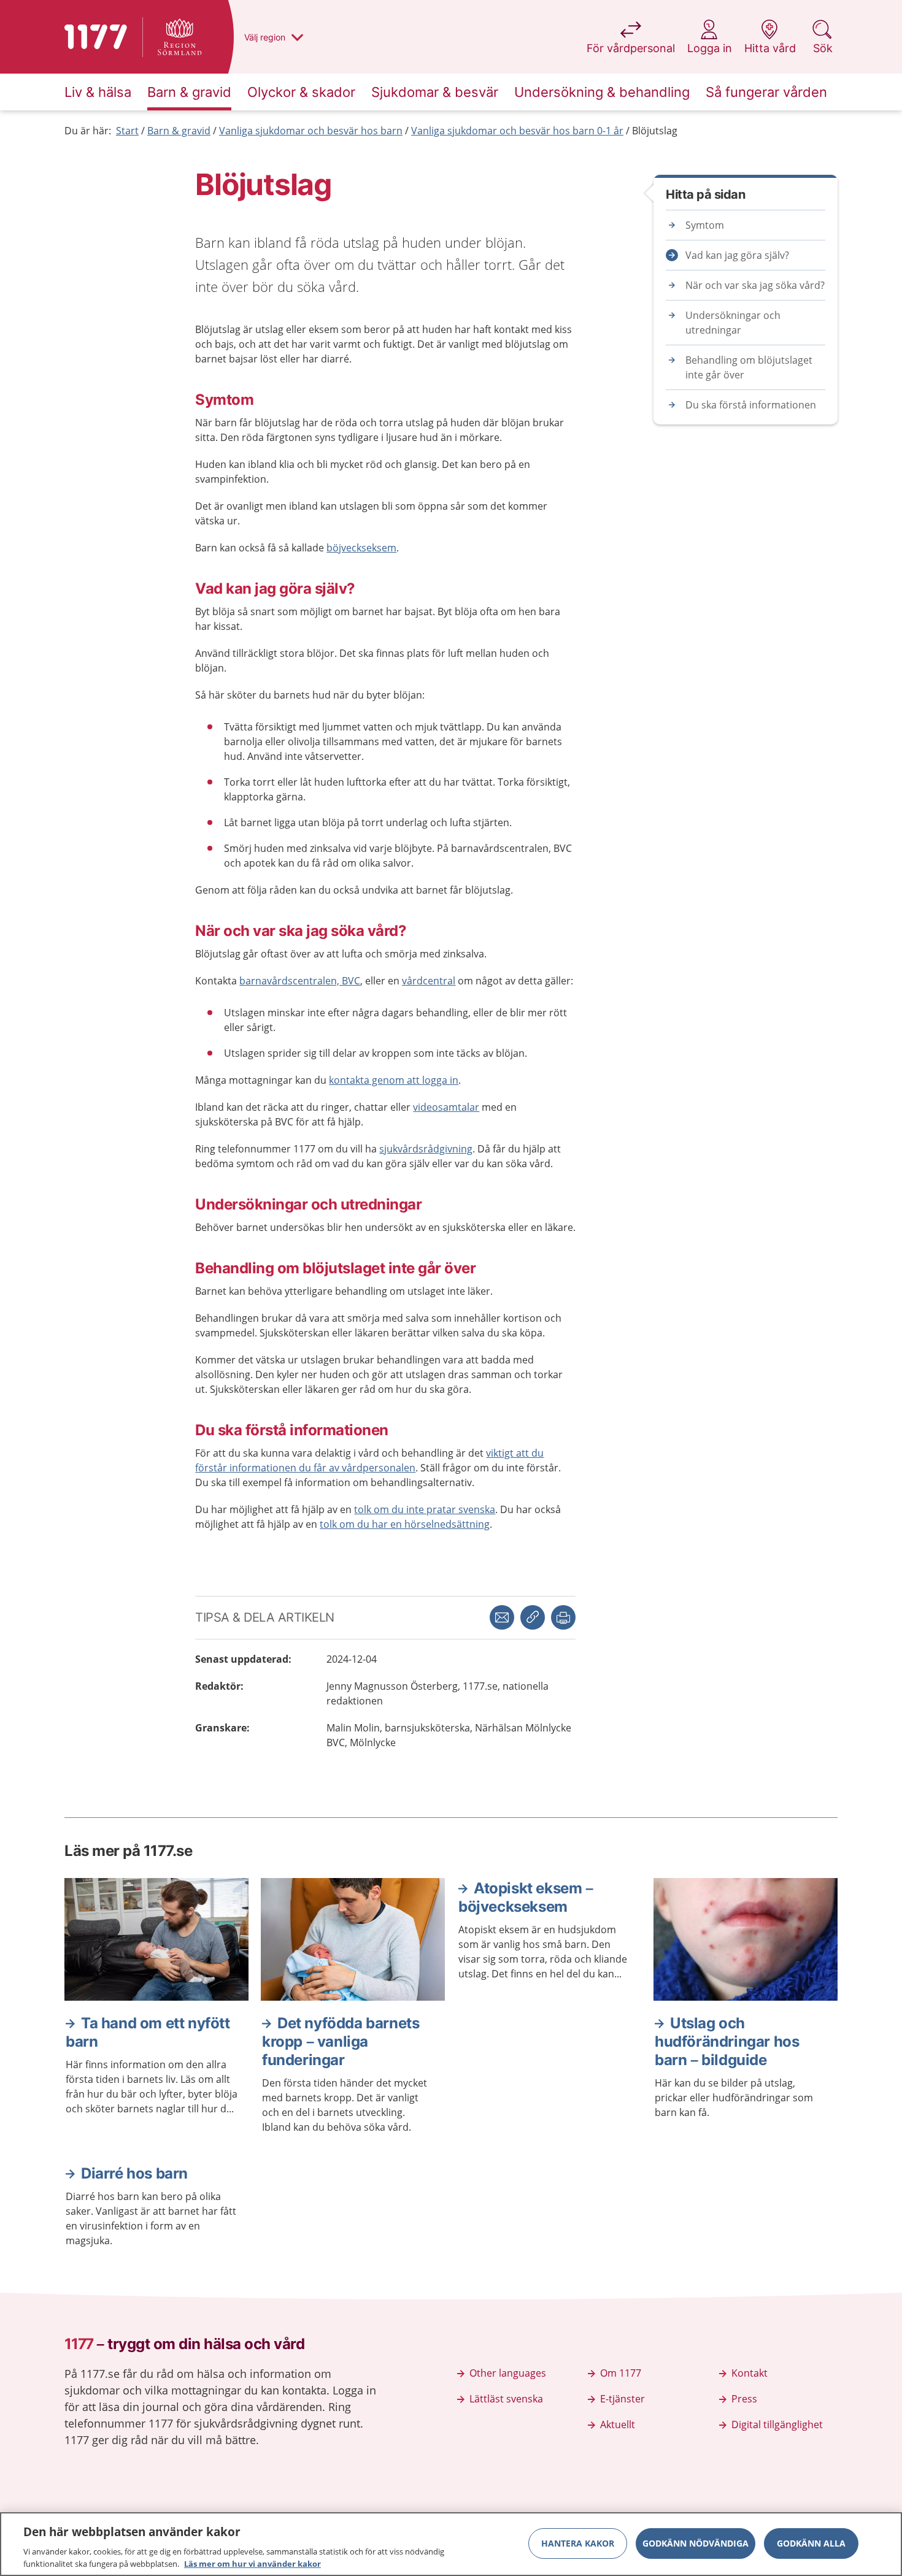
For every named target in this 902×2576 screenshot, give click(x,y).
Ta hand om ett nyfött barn (148, 2032)
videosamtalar (446, 1107)
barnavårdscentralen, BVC (300, 981)
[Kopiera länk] (533, 1617)
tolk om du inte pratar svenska (425, 1509)
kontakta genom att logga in (394, 1080)
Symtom (705, 225)
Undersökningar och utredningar (733, 323)
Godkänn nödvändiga (696, 2543)
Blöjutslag (655, 131)
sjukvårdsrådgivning (426, 1149)
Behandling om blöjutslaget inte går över (749, 367)
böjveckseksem (361, 548)
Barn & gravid (179, 131)
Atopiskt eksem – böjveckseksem (526, 1897)
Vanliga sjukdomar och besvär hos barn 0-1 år (517, 131)
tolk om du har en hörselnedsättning (405, 1524)
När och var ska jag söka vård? (755, 285)
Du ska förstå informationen (751, 405)
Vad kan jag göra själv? (737, 255)
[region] (451, 2544)
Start (127, 131)
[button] (563, 1617)
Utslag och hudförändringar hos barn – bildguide (727, 2041)
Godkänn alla (811, 2543)
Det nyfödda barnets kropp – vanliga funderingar (341, 2041)
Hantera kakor (578, 2543)
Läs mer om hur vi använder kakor (252, 2563)
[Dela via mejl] (502, 1617)
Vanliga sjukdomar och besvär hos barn (311, 131)
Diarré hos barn (134, 2173)
